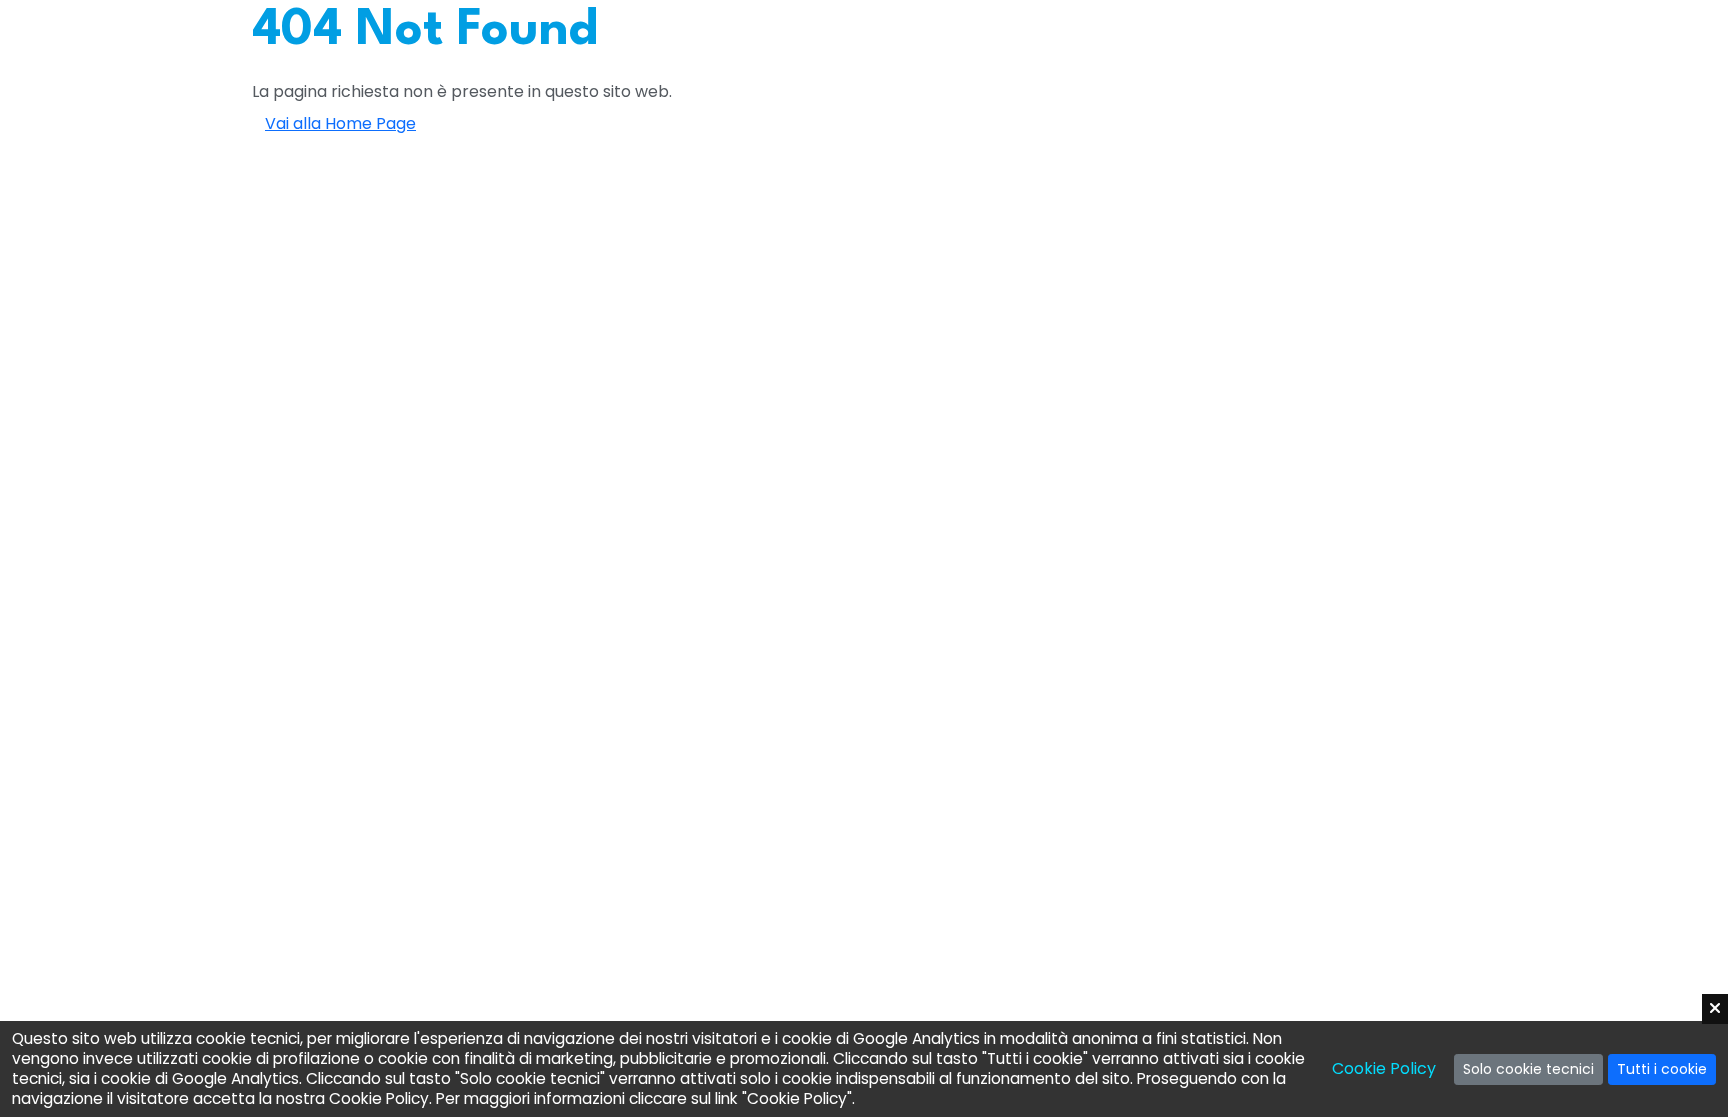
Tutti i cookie (1662, 1069)
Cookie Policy (1384, 1068)
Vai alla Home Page (340, 123)
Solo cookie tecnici (1528, 1069)
